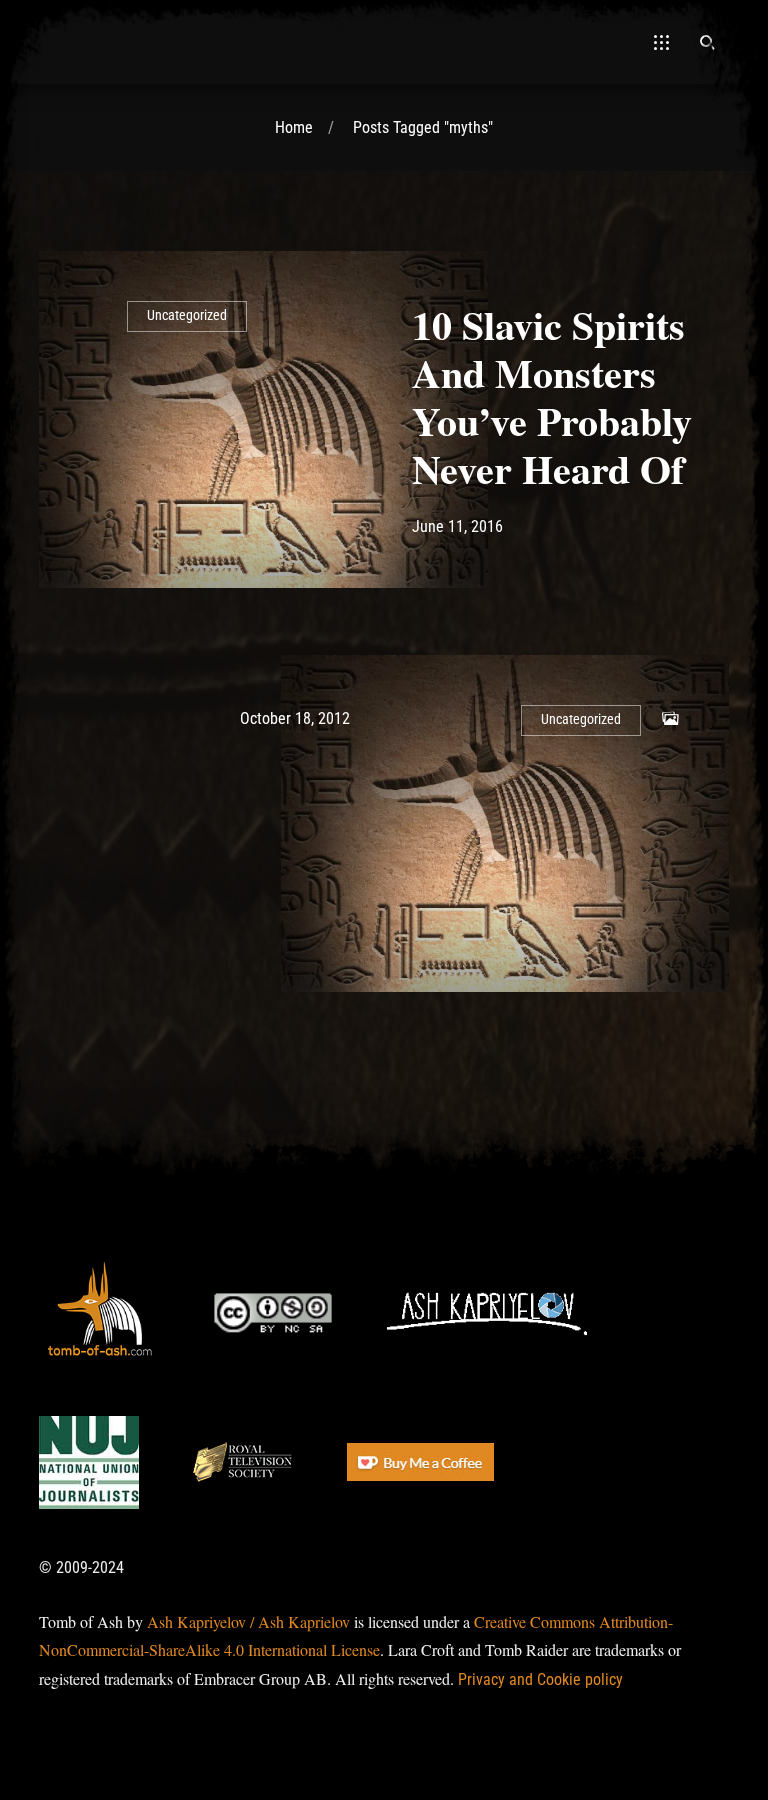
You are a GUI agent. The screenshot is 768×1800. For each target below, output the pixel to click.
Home (294, 127)
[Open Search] (707, 42)
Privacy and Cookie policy (540, 1679)
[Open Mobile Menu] (661, 42)
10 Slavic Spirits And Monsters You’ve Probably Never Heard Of (552, 396)
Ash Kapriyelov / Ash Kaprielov (248, 1621)
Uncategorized (187, 315)
